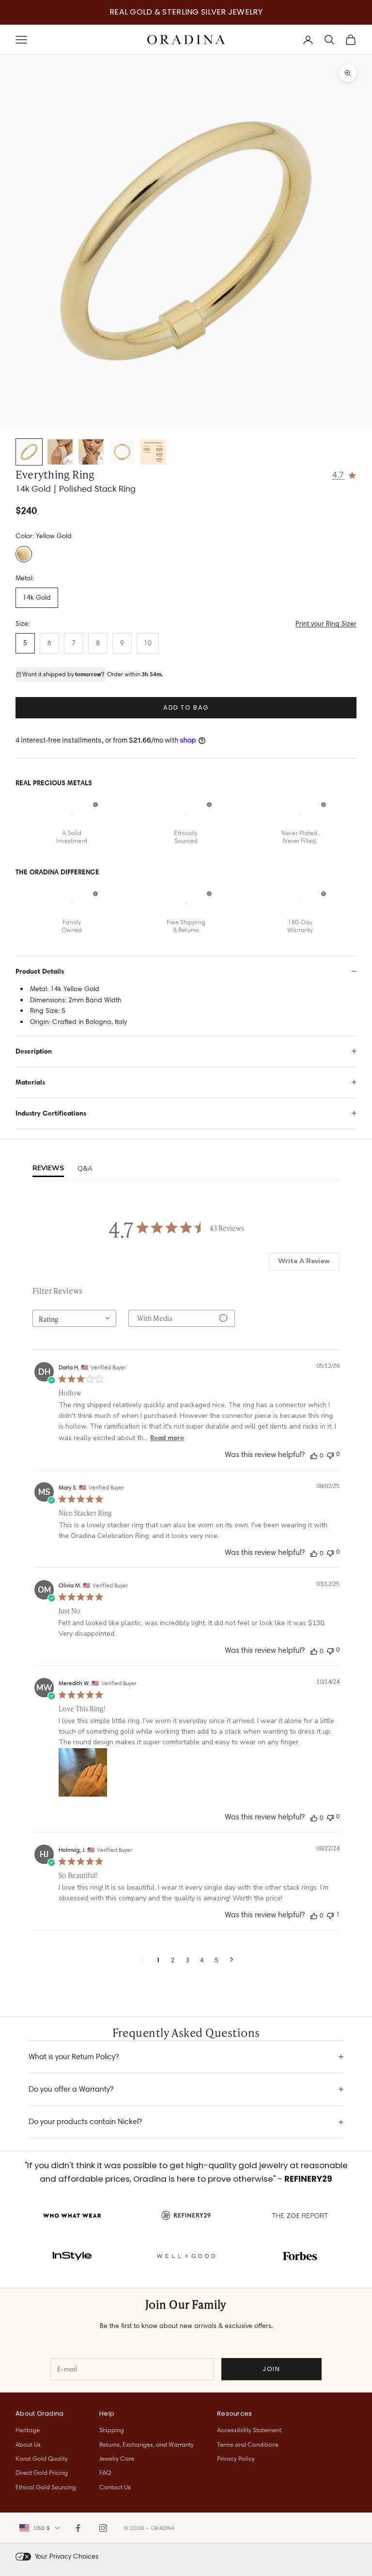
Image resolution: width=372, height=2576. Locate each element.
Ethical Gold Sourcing (46, 2487)
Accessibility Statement (249, 2430)
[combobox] (74, 1318)
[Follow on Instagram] (103, 2528)
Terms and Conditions (248, 2444)
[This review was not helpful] (330, 1454)
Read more (167, 1438)
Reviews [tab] (48, 1168)
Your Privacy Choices (67, 2556)
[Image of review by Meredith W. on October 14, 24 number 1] (83, 1772)
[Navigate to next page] (232, 1960)
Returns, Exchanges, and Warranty (147, 2444)
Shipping (112, 2430)
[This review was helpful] (314, 1455)
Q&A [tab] (85, 1169)
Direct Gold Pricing (42, 2472)
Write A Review (304, 1261)
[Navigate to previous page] (142, 1960)
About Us (28, 2444)
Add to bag (186, 707)
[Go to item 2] (60, 452)
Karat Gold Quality (42, 2458)
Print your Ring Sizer (326, 623)
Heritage (28, 2430)
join (271, 2369)
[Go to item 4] (122, 452)
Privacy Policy (236, 2458)
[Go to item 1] (29, 452)
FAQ (105, 2472)
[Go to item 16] (153, 452)
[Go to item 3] (91, 452)
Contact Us (115, 2487)
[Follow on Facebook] (78, 2528)
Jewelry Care (117, 2458)
